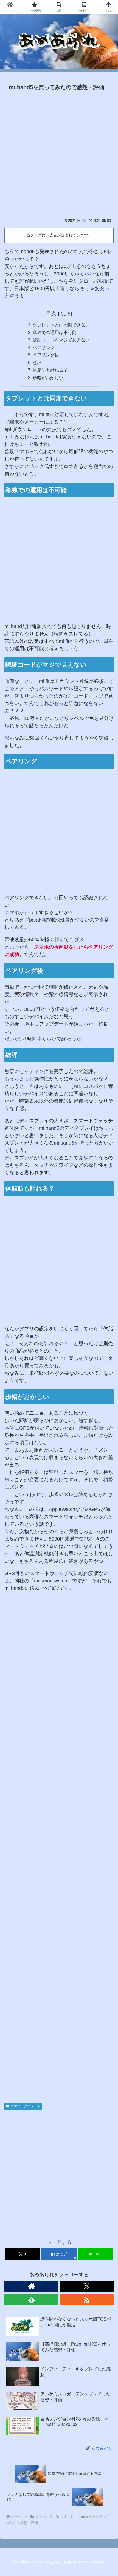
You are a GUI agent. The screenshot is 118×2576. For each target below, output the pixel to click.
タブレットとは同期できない (61, 325)
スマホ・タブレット (26, 2106)
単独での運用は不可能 (55, 332)
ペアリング (44, 347)
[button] (106, 1435)
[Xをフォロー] (87, 2286)
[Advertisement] (59, 155)
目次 (51, 313)
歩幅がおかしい (48, 378)
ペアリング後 (46, 355)
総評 (37, 363)
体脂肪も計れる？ (50, 370)
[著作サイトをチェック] (31, 2286)
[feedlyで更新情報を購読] (31, 2300)
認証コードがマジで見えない (61, 340)
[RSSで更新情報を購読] (87, 2300)
